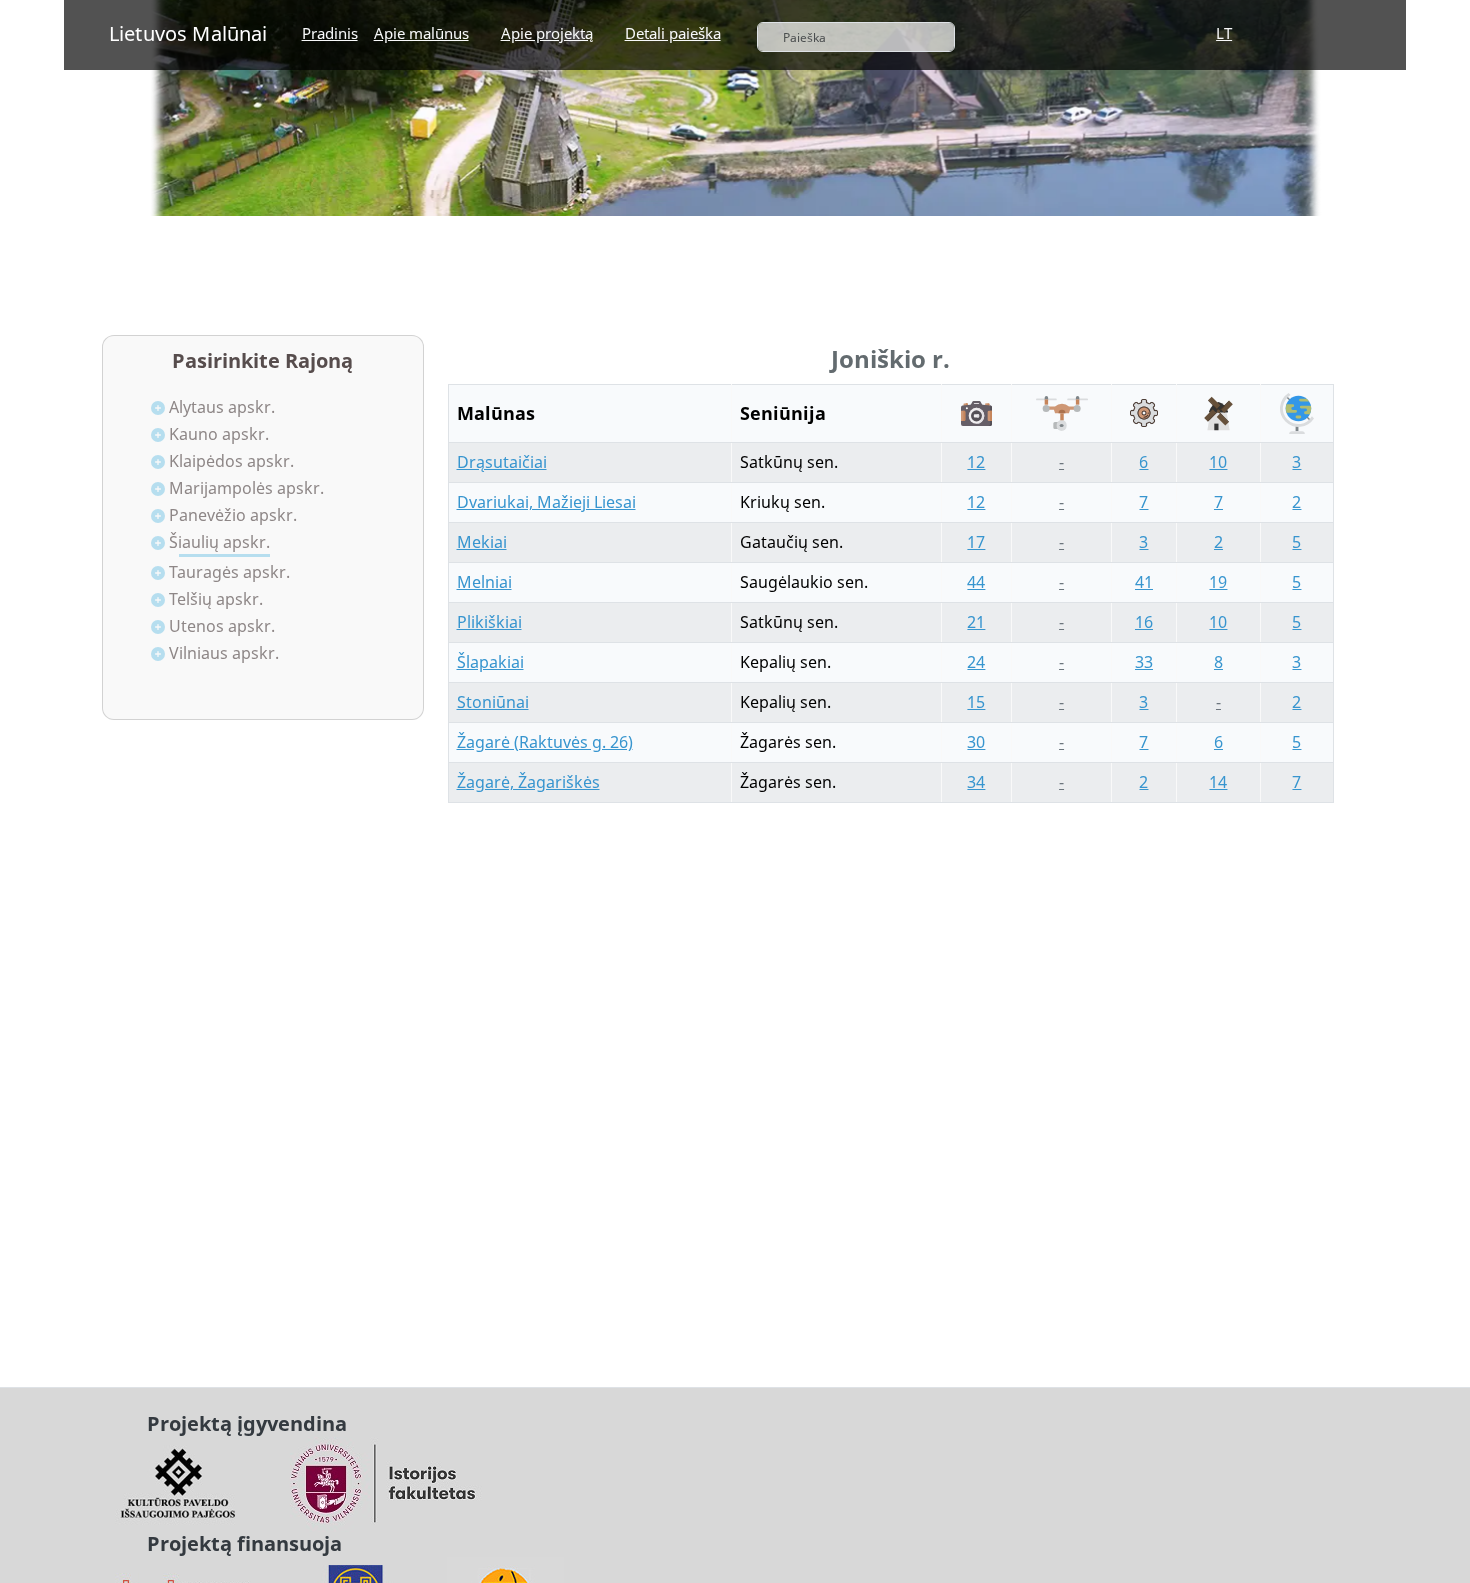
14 (1218, 782)
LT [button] (1224, 33)
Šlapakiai (490, 662)
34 (976, 782)
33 (1144, 662)
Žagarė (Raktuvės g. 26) (545, 742)
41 (1144, 582)
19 (1218, 582)
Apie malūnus (421, 33)
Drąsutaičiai (502, 462)
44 (976, 582)
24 (976, 662)
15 (976, 702)
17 (976, 542)
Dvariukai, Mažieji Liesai (546, 502)
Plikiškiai (489, 622)
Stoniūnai (493, 702)
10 (1218, 462)
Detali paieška (673, 33)
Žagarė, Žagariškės (528, 782)
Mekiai (482, 542)
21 (976, 622)
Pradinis (330, 33)
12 (976, 462)
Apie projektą (547, 33)
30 (976, 742)
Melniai (484, 582)
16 (1144, 622)
